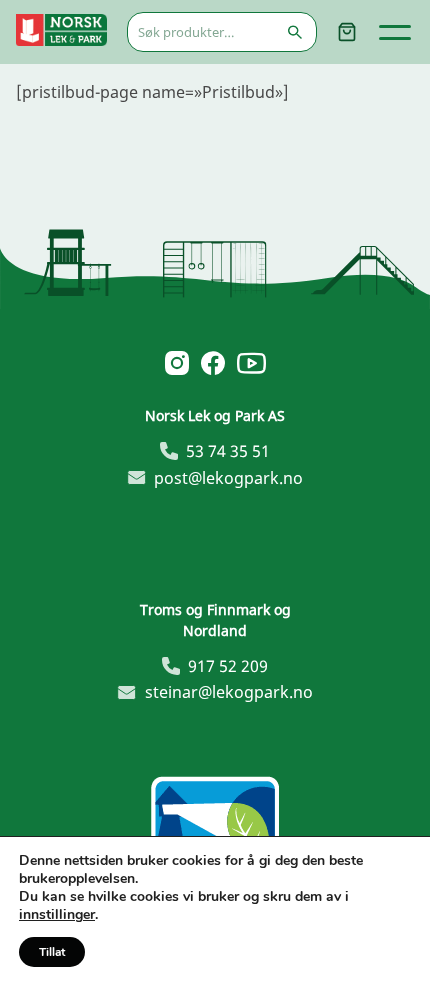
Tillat (52, 952)
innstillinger (57, 915)
